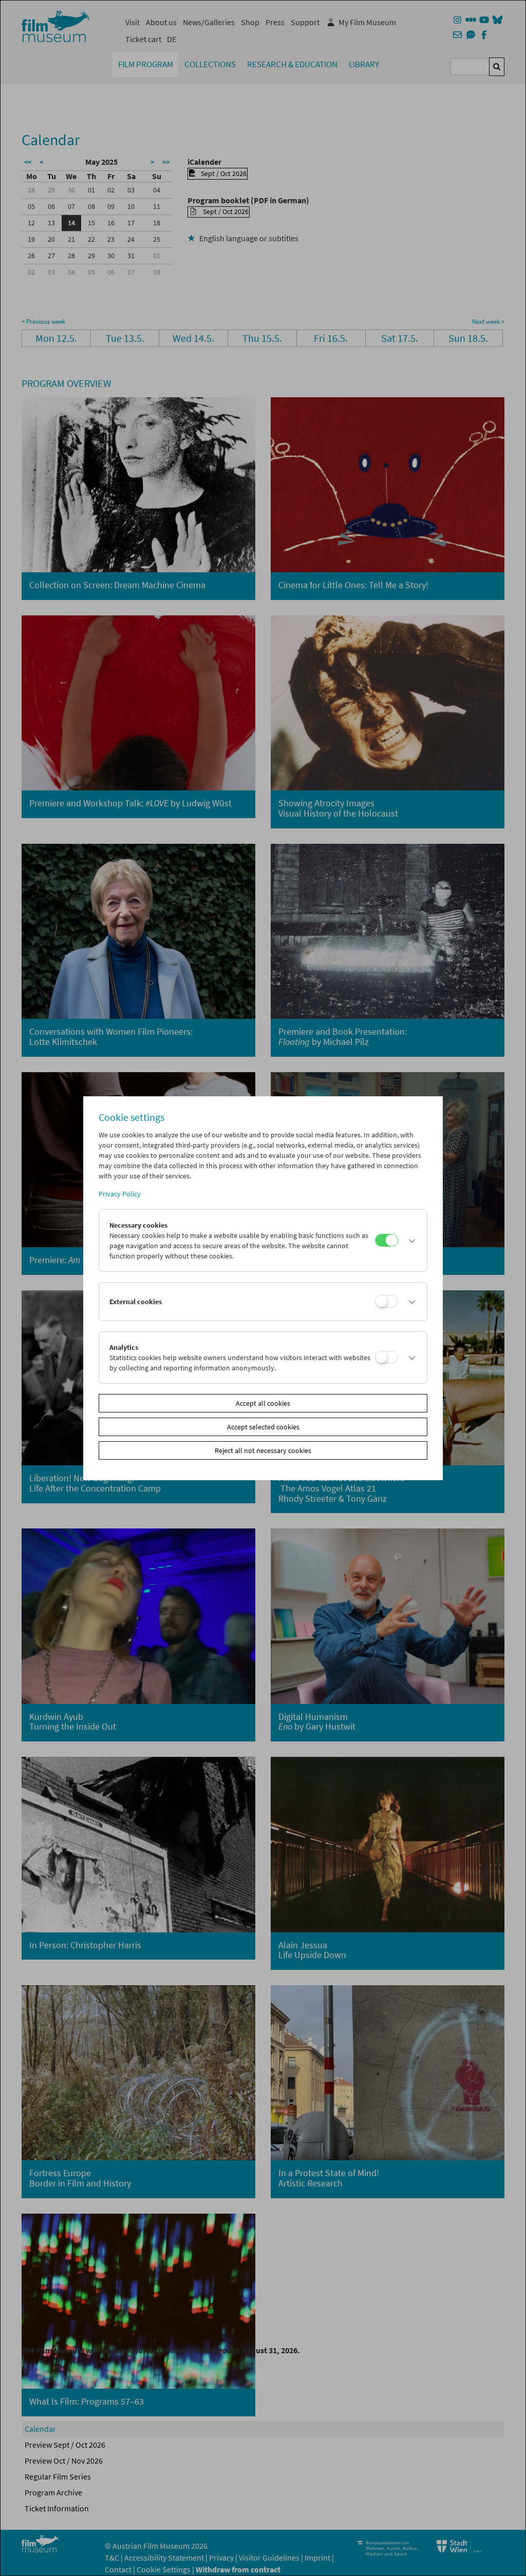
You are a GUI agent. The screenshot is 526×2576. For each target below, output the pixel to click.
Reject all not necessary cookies (263, 1450)
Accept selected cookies (263, 1427)
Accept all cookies (263, 1403)
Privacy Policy (120, 1194)
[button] (410, 1241)
